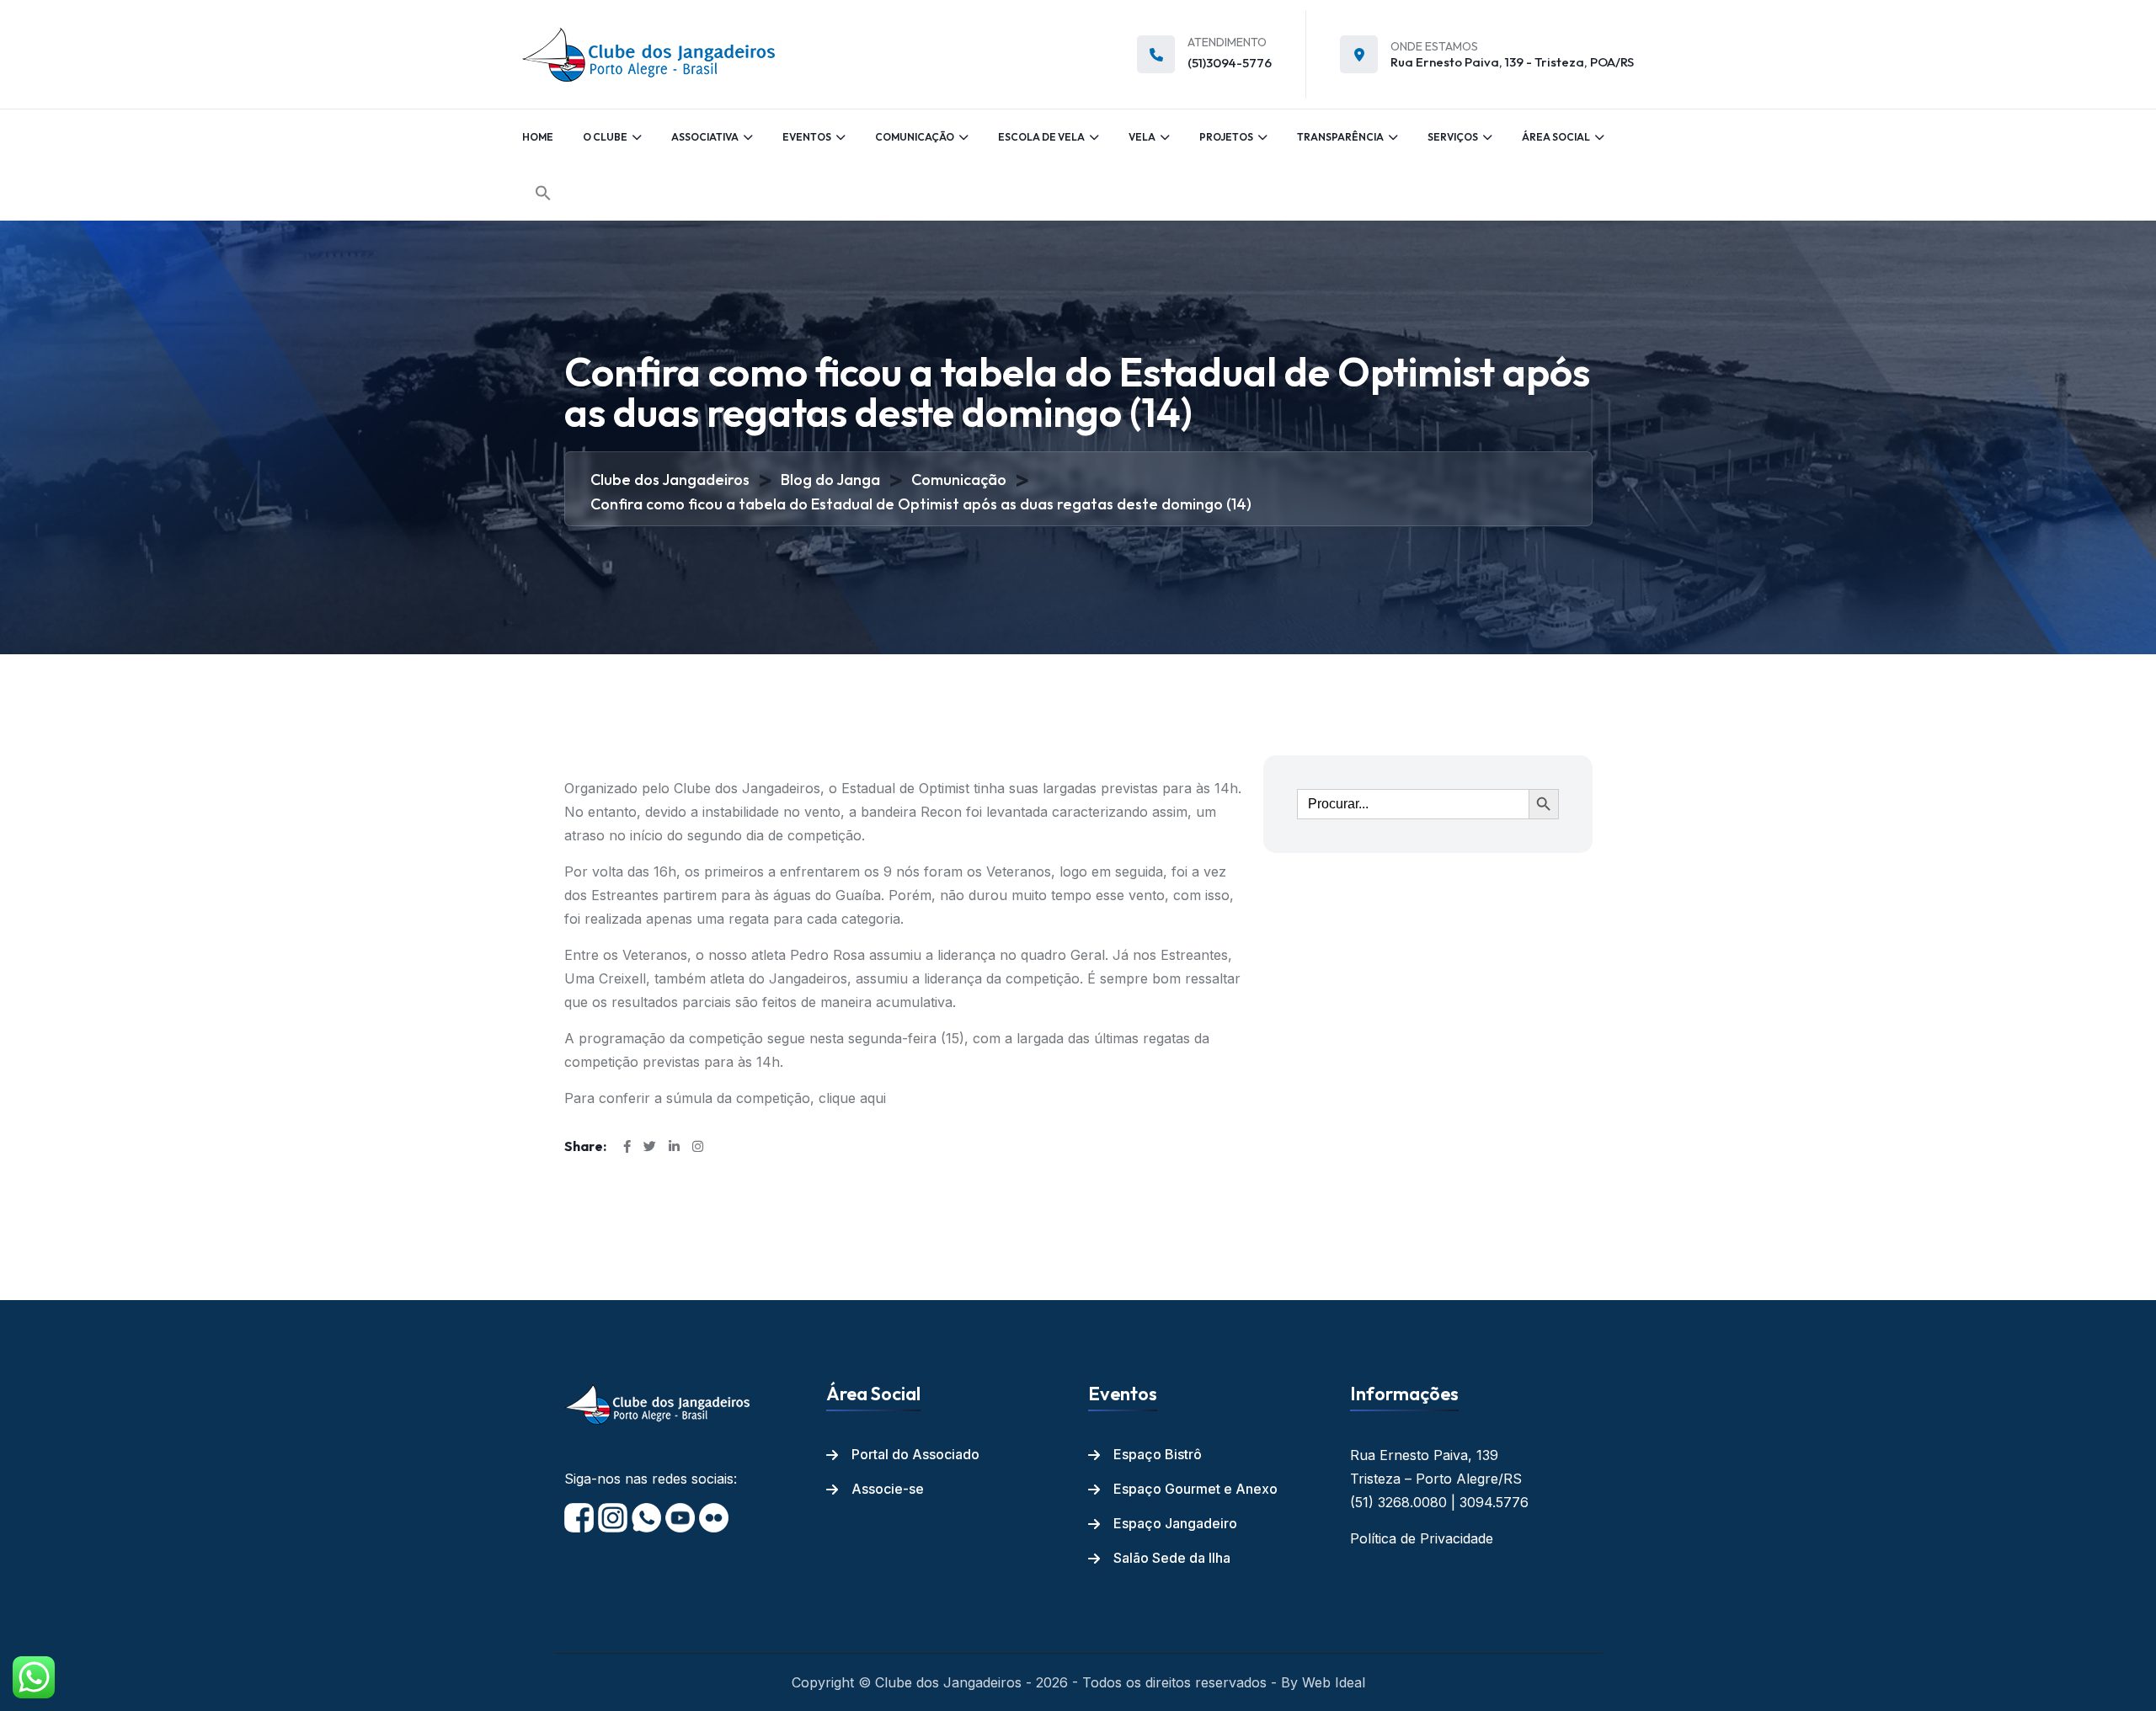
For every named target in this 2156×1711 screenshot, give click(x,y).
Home (538, 137)
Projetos (1226, 137)
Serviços (1453, 137)
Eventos (807, 137)
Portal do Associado (915, 1454)
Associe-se (888, 1489)
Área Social (1556, 137)
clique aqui (850, 1098)
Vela (1142, 137)
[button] (543, 193)
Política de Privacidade (1422, 1538)
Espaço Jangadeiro (1175, 1523)
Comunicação (915, 137)
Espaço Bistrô (1158, 1454)
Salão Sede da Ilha (1172, 1558)
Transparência (1340, 137)
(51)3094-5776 (1230, 63)
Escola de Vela (1041, 137)
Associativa (705, 137)
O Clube (605, 137)
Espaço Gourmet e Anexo (1195, 1489)
